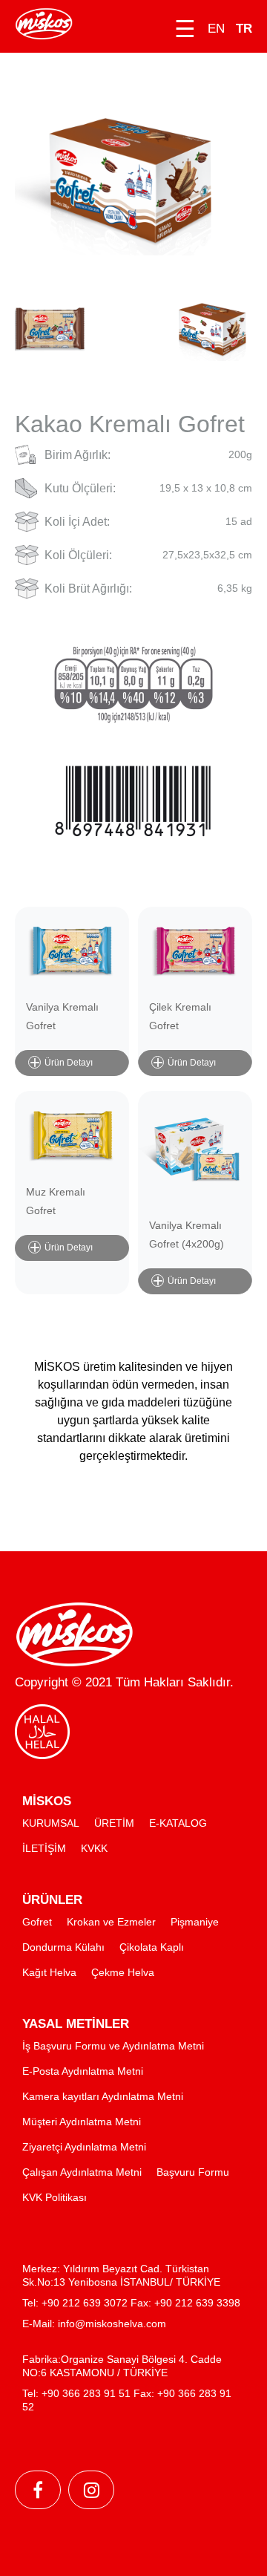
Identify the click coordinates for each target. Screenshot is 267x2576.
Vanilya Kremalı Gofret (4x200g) (187, 1235)
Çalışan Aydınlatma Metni (82, 2172)
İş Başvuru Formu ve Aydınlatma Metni (113, 2046)
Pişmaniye (195, 1922)
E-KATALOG (178, 1823)
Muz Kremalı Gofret (56, 1201)
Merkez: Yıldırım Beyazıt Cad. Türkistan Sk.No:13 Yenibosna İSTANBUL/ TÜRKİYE (121, 2275)
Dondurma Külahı (63, 1947)
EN (216, 29)
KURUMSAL (51, 1823)
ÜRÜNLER (52, 1900)
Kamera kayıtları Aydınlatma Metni (103, 2096)
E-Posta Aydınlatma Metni (83, 2071)
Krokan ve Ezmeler (111, 1922)
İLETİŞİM (44, 1848)
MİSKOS (47, 1801)
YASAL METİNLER (76, 2024)
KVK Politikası (55, 2197)
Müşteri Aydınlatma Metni (82, 2122)
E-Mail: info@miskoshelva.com (94, 2324)
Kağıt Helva (49, 1972)
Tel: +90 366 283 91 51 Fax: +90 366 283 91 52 (127, 2400)
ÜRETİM (114, 1823)
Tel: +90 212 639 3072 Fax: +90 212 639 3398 (131, 2303)
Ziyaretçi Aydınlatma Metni (84, 2147)
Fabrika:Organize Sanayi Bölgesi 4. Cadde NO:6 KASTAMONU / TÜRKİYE (122, 2366)
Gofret (37, 1922)
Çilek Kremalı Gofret (180, 1016)
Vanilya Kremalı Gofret (62, 1016)
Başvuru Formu (193, 2172)
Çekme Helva (123, 1972)
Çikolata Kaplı (152, 1947)
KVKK (94, 1848)
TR (244, 29)
